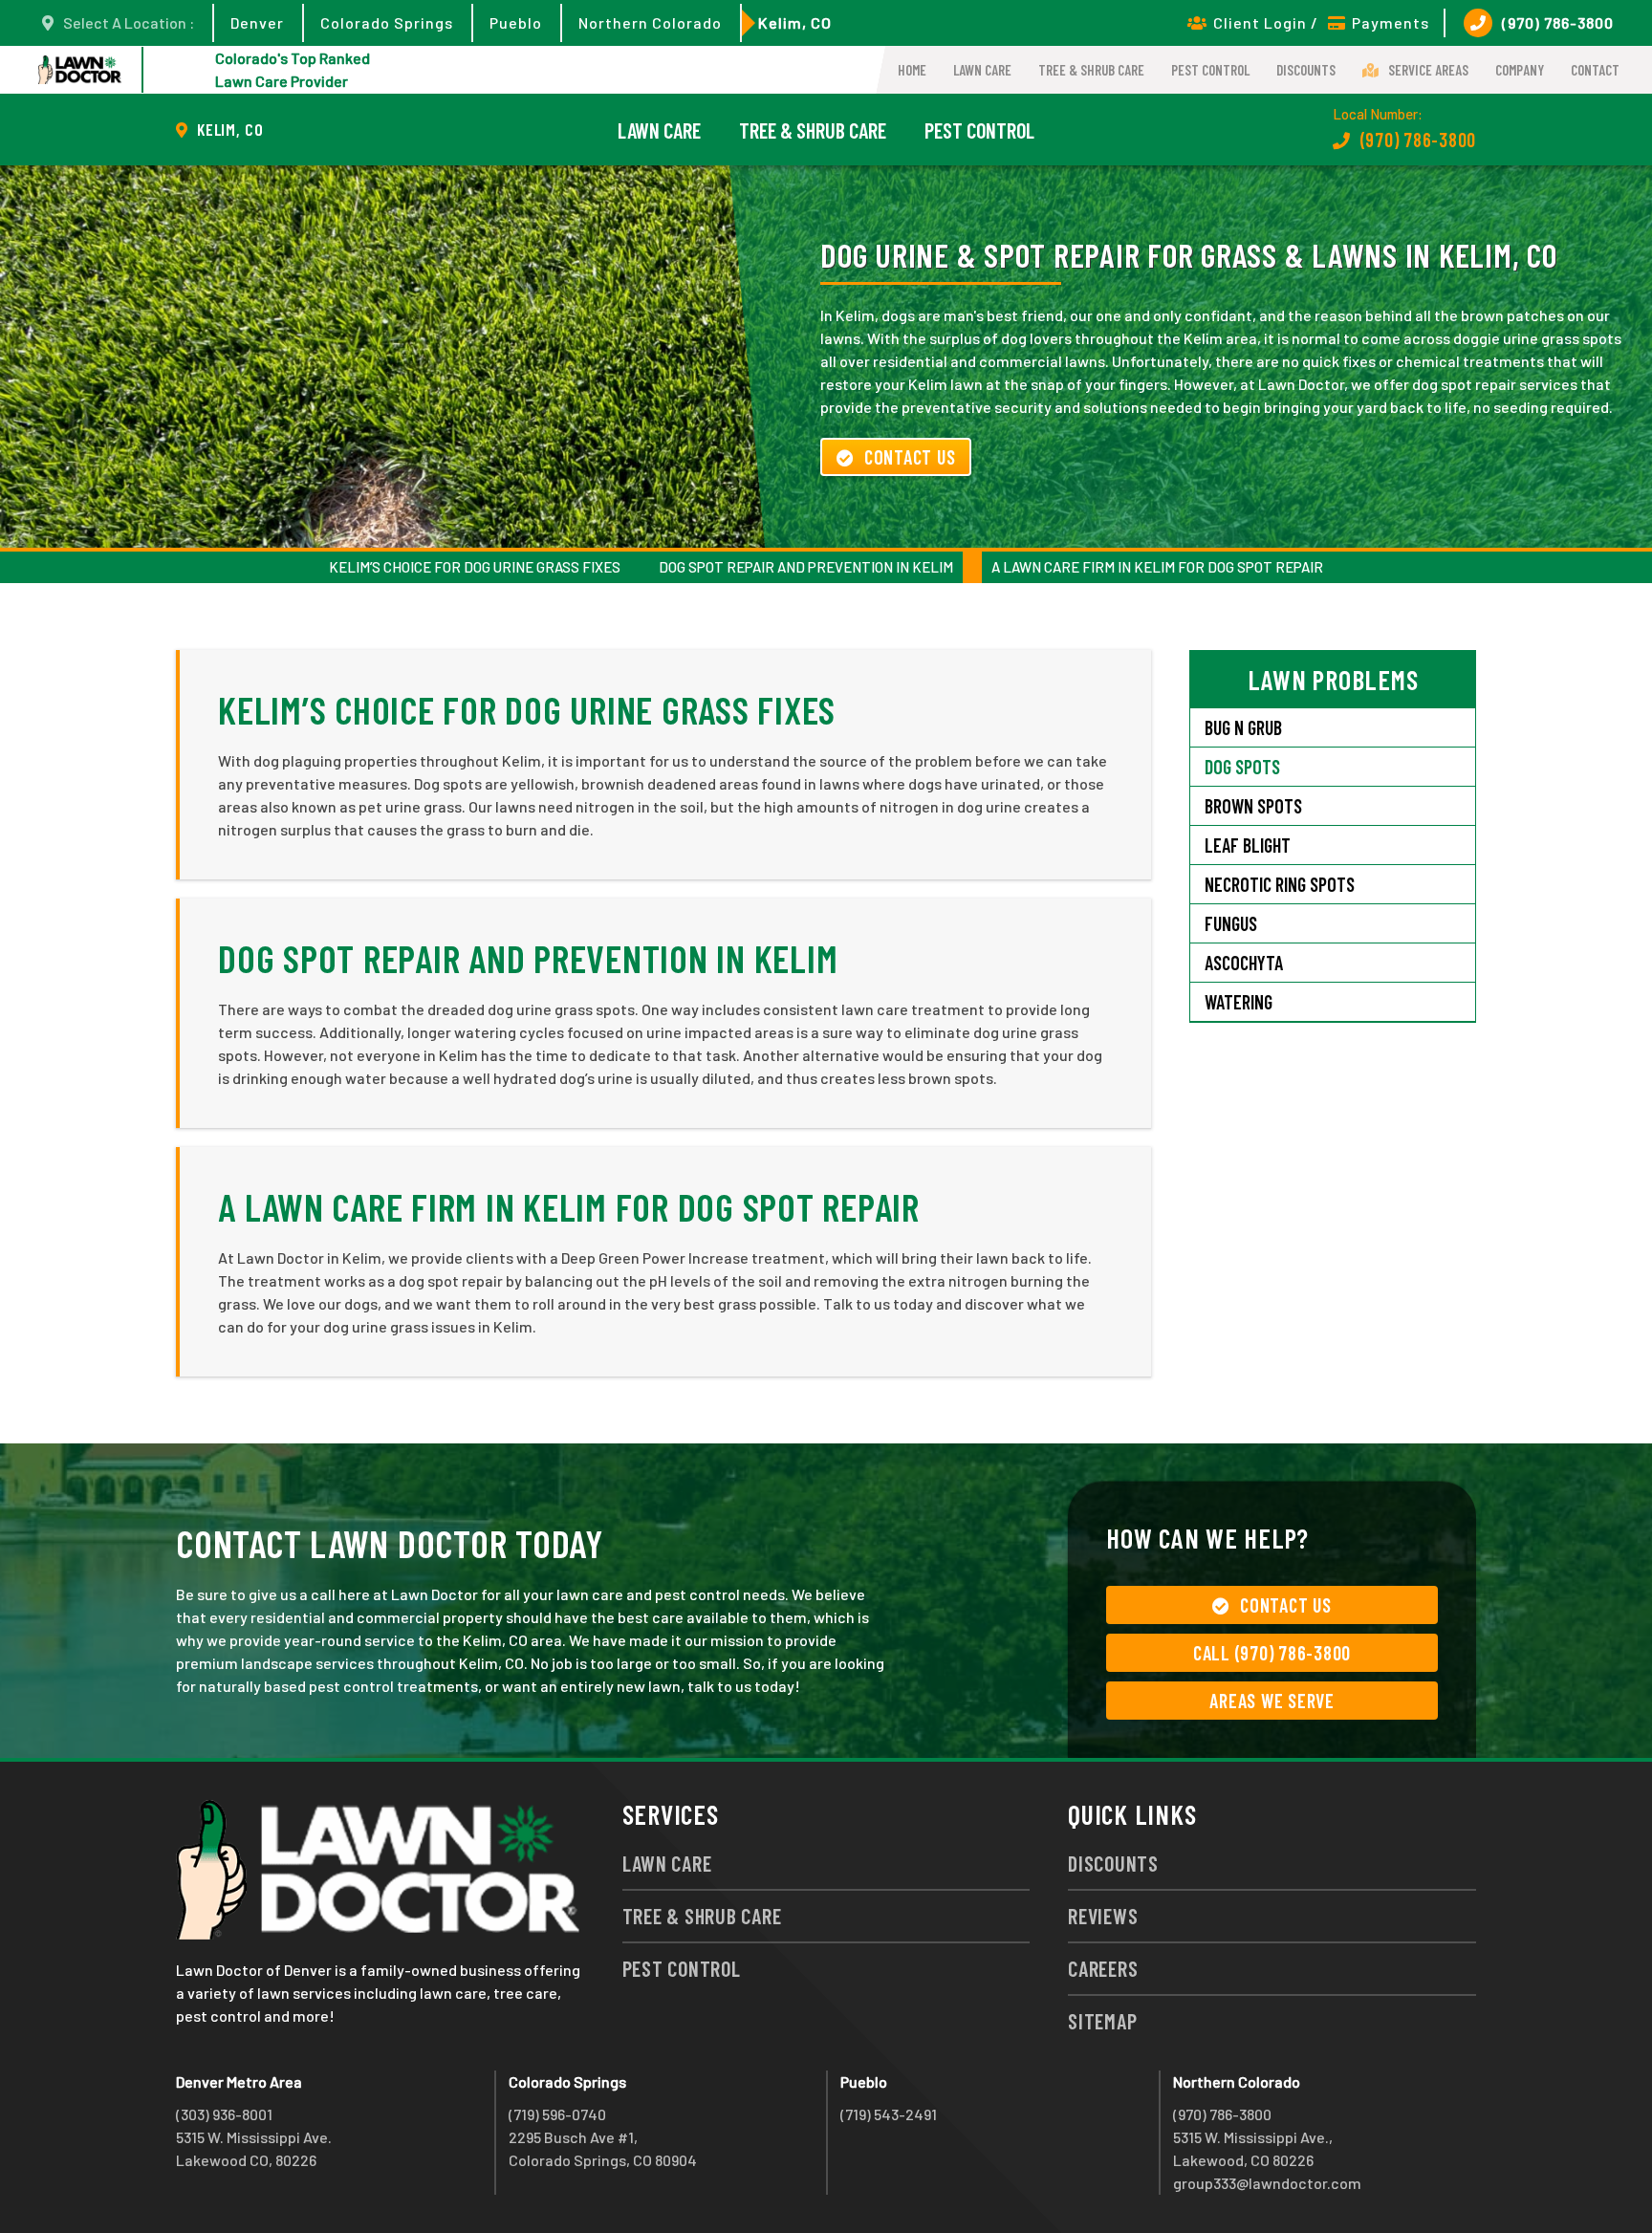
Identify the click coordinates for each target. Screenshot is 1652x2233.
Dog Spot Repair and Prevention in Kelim (806, 567)
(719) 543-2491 (889, 2114)
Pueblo (516, 22)
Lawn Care (982, 70)
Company (1520, 70)
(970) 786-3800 (1558, 22)
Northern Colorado (650, 22)
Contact (1595, 70)
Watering (1239, 1002)
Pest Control (1210, 70)
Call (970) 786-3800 (1272, 1653)
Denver (257, 22)
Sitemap (1102, 2021)
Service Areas (1428, 70)
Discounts (1306, 70)
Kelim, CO (795, 22)
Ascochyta (1244, 963)
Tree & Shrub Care (1091, 70)
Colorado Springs (387, 22)
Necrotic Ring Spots (1280, 884)
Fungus (1231, 923)
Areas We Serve (1272, 1701)
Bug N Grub (1243, 727)
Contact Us (910, 457)
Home (912, 70)
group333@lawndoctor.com (1267, 2183)
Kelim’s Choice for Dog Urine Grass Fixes (475, 567)
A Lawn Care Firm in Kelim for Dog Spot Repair (1157, 567)
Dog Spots (1242, 767)
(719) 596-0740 (557, 2114)
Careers (1103, 1968)
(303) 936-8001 (224, 2114)
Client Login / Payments (1321, 22)
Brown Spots (1253, 806)
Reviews (1103, 1916)
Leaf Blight (1248, 845)
